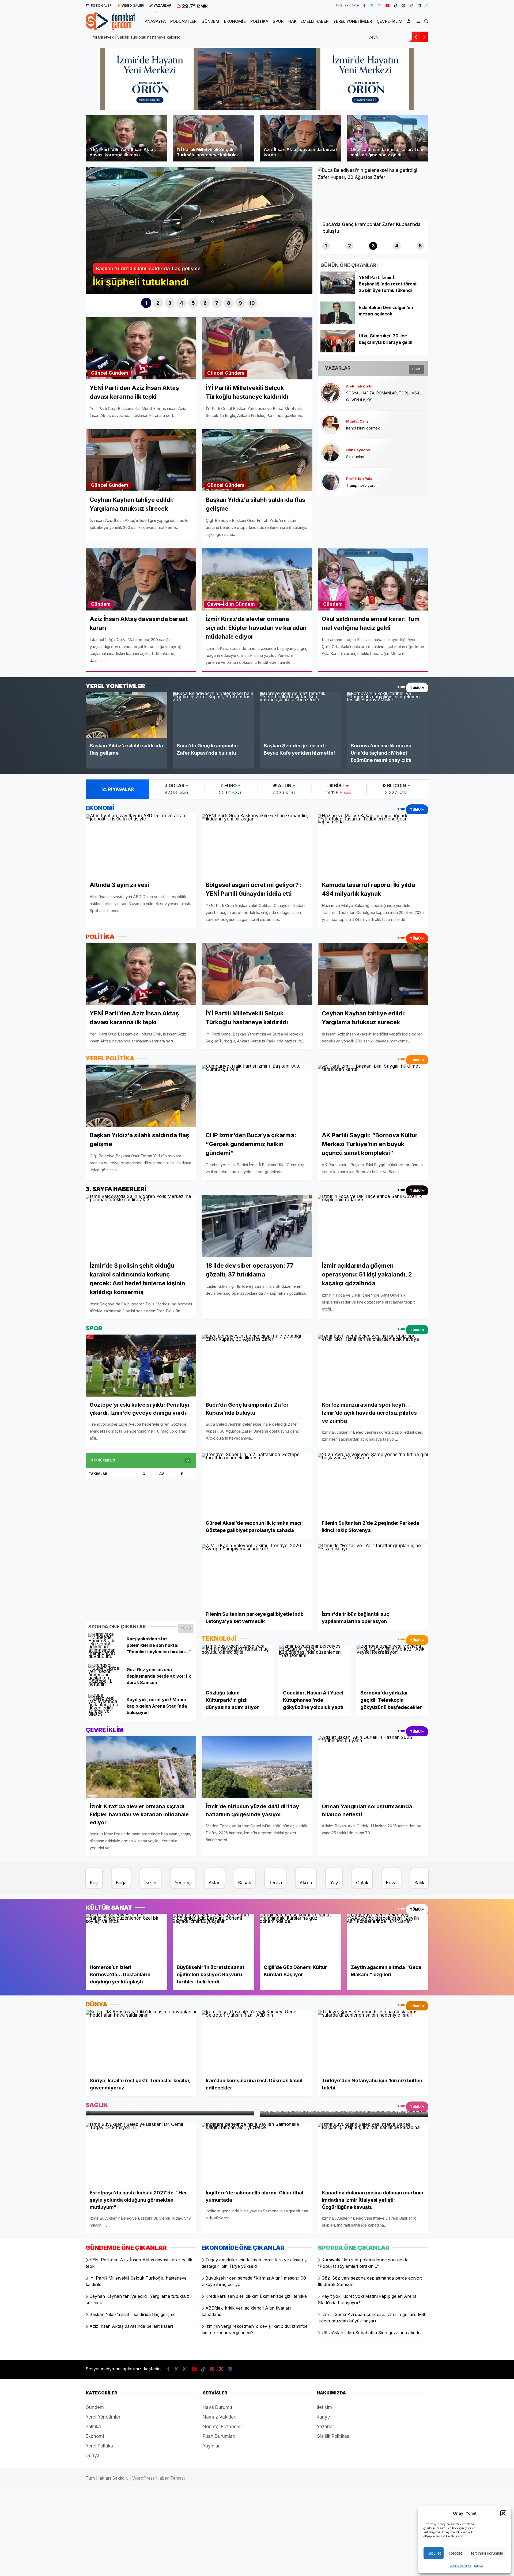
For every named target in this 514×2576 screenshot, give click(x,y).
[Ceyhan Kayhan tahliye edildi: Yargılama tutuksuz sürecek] (373, 974)
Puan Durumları (219, 2436)
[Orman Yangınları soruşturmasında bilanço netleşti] (373, 1767)
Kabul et (434, 2553)
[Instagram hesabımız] (380, 5)
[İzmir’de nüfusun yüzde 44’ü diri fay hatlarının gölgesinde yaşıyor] (257, 1767)
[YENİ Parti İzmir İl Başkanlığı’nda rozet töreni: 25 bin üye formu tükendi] (337, 293)
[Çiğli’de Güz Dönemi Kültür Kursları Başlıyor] (301, 1937)
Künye (478, 2566)
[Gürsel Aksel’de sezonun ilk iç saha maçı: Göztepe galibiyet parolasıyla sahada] (257, 1484)
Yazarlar (325, 2427)
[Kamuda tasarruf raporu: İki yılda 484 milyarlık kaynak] (373, 845)
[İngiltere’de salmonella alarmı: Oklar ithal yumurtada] (257, 2154)
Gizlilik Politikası (461, 2566)
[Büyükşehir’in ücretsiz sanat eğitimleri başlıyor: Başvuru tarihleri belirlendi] (213, 1937)
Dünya (93, 2456)
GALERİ (102, 5)
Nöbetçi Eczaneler (222, 2427)
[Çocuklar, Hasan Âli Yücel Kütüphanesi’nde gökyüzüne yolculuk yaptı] (315, 1665)
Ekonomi (234, 21)
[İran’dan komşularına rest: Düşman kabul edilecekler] (257, 2042)
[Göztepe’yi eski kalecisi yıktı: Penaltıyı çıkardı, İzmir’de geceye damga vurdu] (141, 1365)
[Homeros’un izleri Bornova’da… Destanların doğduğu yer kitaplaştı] (126, 1937)
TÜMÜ (417, 369)
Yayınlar (211, 2446)
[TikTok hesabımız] (396, 5)
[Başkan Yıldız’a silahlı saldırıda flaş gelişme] (126, 715)
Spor (278, 21)
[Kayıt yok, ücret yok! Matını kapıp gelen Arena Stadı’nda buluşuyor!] (105, 1714)
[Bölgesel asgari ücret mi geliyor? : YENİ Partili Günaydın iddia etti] (257, 845)
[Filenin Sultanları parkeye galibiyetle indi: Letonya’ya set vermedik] (257, 1575)
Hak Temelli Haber (308, 21)
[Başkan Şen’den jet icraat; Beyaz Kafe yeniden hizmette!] (301, 715)
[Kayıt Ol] (410, 21)
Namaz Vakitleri (220, 2417)
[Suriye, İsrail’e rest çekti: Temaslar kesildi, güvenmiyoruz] (141, 2042)
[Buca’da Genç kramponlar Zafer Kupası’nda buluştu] (213, 715)
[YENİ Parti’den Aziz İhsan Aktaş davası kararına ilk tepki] (141, 974)
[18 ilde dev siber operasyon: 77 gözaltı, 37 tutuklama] (257, 1226)
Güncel (99, 373)
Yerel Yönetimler (353, 21)
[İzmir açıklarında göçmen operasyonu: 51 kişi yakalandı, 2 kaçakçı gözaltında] (373, 1226)
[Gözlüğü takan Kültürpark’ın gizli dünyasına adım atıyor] (238, 1665)
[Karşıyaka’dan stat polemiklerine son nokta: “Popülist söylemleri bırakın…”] (105, 1656)
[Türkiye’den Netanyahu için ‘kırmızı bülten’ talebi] (373, 2042)
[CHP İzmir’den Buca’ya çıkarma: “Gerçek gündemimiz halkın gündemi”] (257, 1096)
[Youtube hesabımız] (388, 5)
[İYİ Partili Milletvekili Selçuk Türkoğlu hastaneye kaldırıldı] (257, 974)
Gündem (210, 21)
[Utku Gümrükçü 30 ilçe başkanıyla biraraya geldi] (337, 351)
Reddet (456, 2553)
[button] (503, 2513)
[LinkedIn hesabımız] (419, 5)
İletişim (324, 2407)
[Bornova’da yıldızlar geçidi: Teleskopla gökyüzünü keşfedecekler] (392, 1665)
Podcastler (183, 21)
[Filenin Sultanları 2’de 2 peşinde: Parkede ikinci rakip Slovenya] (373, 1484)
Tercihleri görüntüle (487, 2553)
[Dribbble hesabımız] (221, 2369)
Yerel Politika (99, 2446)
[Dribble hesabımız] (411, 5)
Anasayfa (155, 21)
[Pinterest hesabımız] (403, 5)
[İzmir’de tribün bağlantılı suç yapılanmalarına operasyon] (373, 1575)
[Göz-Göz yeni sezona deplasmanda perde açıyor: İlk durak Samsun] (105, 1684)
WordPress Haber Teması (158, 2478)
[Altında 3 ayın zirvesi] (141, 845)
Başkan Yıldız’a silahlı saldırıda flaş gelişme (130, 37)
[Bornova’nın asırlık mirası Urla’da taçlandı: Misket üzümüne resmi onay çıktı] (388, 715)
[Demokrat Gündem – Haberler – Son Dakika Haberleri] (110, 27)
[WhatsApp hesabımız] (427, 5)
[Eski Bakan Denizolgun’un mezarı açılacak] (337, 323)
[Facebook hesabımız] (364, 5)
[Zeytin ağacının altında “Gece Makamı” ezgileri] (388, 1937)
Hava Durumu (217, 2407)
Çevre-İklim (390, 21)
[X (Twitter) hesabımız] (372, 5)
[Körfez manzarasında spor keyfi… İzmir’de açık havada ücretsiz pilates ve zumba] (373, 1365)
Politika (259, 21)
